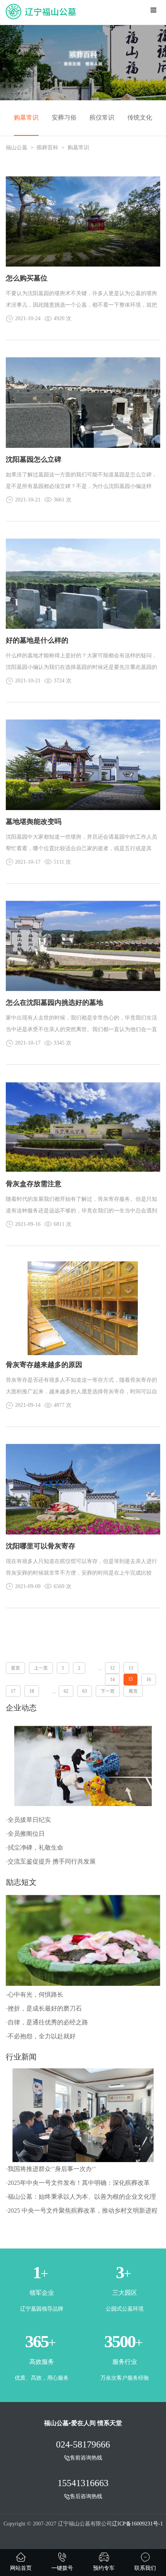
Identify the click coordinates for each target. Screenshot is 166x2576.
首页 (15, 1668)
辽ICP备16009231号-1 (137, 2524)
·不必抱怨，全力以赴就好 (41, 2036)
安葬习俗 (64, 117)
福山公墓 (17, 148)
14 (112, 1680)
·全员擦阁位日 (25, 1834)
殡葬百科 (47, 148)
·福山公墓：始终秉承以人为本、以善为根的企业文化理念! (81, 2199)
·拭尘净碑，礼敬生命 (35, 1848)
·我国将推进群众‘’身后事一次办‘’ (51, 2169)
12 (112, 1668)
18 (32, 1691)
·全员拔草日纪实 (28, 1820)
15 (130, 1679)
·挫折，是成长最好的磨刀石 (44, 2008)
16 (149, 1680)
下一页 (108, 1691)
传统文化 (140, 117)
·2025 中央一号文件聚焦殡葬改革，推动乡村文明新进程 (82, 2211)
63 (85, 1691)
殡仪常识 (102, 117)
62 (66, 1691)
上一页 (41, 1668)
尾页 (133, 1691)
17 (13, 1691)
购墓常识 (26, 117)
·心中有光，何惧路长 (35, 1994)
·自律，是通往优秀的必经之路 (47, 2022)
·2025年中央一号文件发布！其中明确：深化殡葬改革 (78, 2183)
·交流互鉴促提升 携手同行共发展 (51, 1861)
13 (131, 1668)
